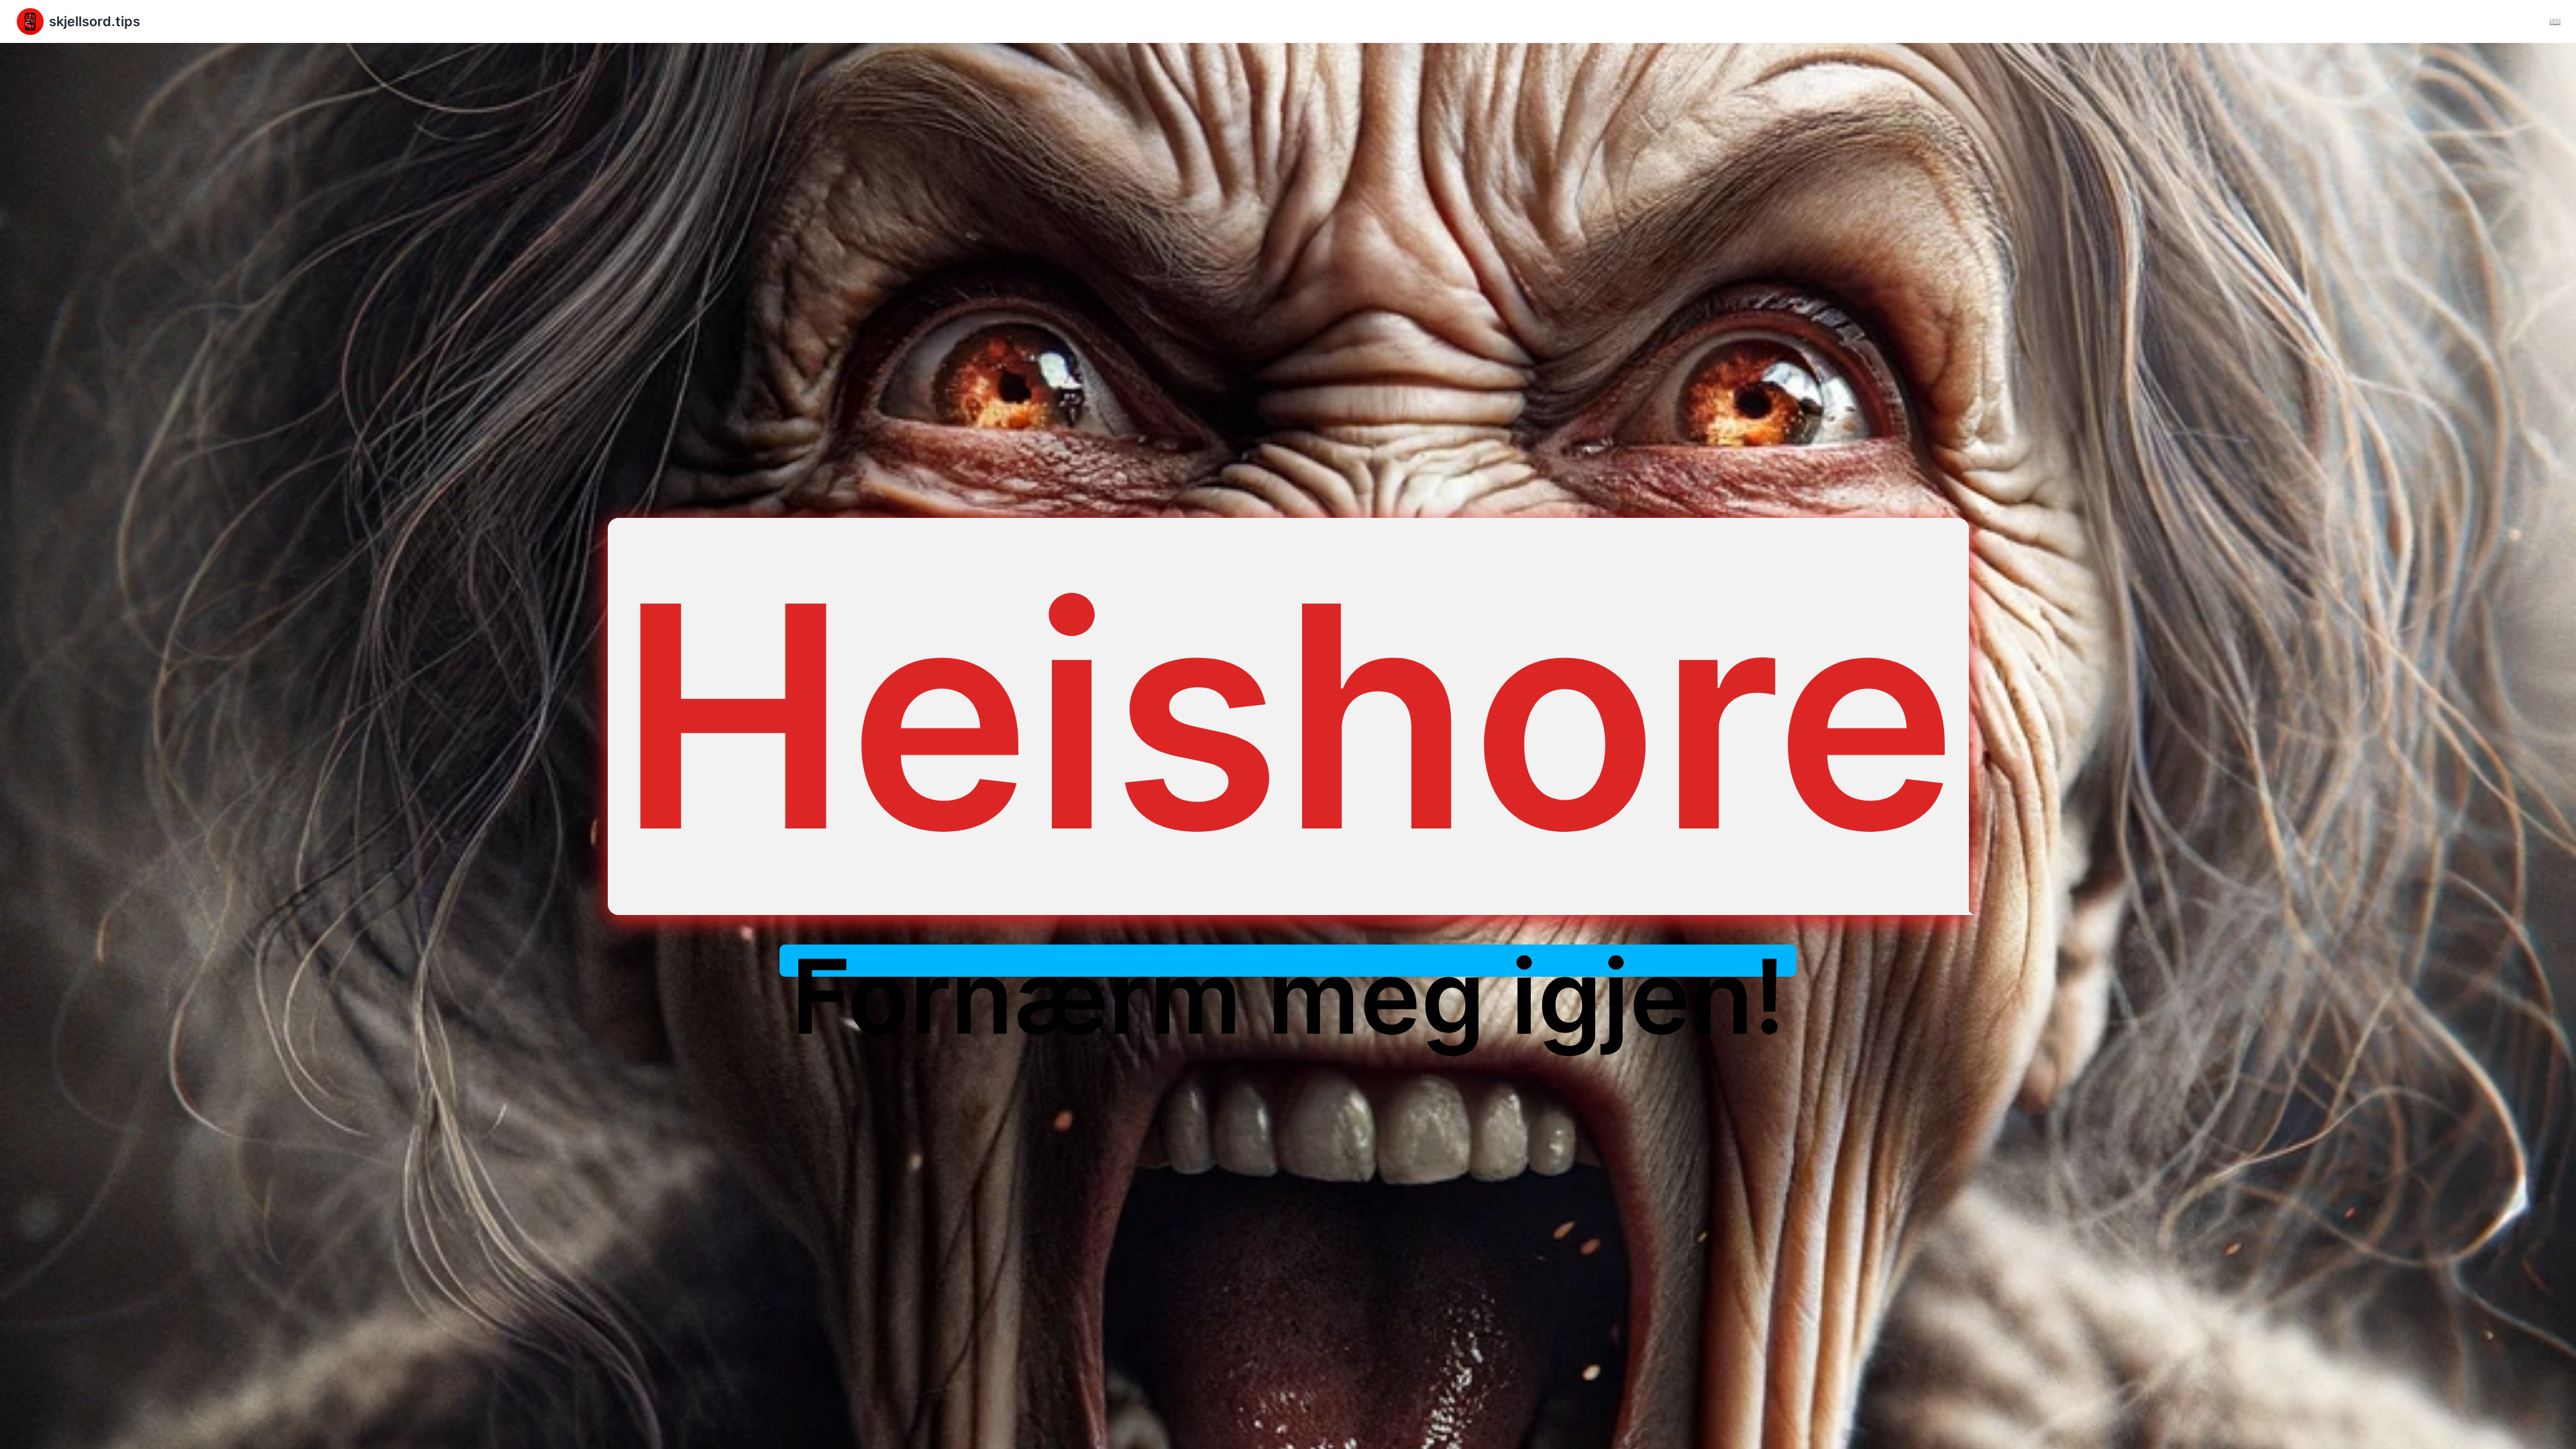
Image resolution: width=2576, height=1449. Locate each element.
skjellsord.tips (95, 21)
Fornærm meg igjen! (1288, 997)
